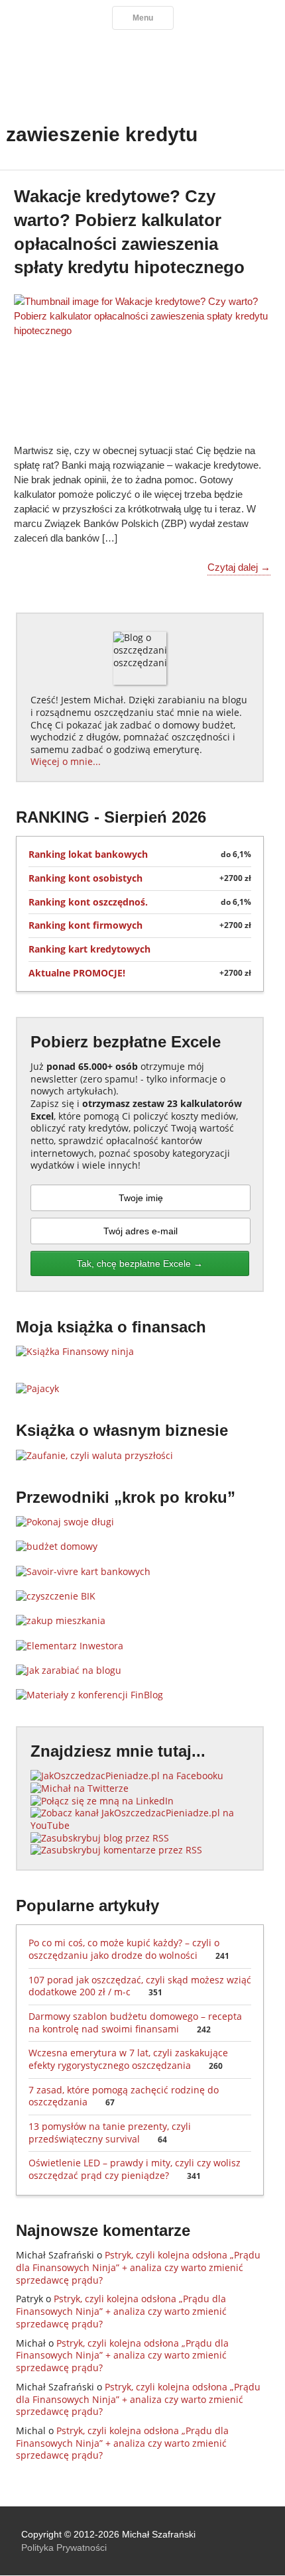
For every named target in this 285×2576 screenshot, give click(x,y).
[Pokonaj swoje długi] (65, 1522)
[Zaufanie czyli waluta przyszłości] (94, 1455)
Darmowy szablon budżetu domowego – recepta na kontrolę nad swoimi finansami (135, 2022)
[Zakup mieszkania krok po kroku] (61, 1620)
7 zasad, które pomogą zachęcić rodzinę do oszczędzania (124, 2096)
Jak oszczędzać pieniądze (142, 70)
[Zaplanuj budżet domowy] (57, 1546)
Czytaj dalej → (239, 567)
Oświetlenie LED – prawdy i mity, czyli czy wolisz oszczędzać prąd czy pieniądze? (135, 2169)
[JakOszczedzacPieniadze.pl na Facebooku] (127, 1776)
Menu (143, 18)
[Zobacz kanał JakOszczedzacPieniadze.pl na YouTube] (140, 1825)
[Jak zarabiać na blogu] (69, 1670)
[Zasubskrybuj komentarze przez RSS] (116, 1850)
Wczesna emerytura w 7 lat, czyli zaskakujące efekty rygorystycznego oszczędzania (128, 2059)
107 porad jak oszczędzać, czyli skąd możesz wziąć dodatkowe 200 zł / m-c (140, 1986)
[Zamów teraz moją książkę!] (75, 1351)
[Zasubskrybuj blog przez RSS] (100, 1838)
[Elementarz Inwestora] (70, 1646)
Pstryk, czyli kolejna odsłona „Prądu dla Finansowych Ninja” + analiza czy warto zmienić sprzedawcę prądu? (138, 2267)
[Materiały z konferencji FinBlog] (89, 1695)
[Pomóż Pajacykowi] (37, 1388)
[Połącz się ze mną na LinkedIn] (102, 1801)
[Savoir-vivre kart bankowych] (83, 1571)
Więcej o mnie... (66, 761)
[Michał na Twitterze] (80, 1788)
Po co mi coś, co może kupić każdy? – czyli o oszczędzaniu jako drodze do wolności (129, 1949)
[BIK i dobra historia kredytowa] (56, 1596)
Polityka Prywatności (64, 2547)
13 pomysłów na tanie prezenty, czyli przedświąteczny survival (110, 2133)
